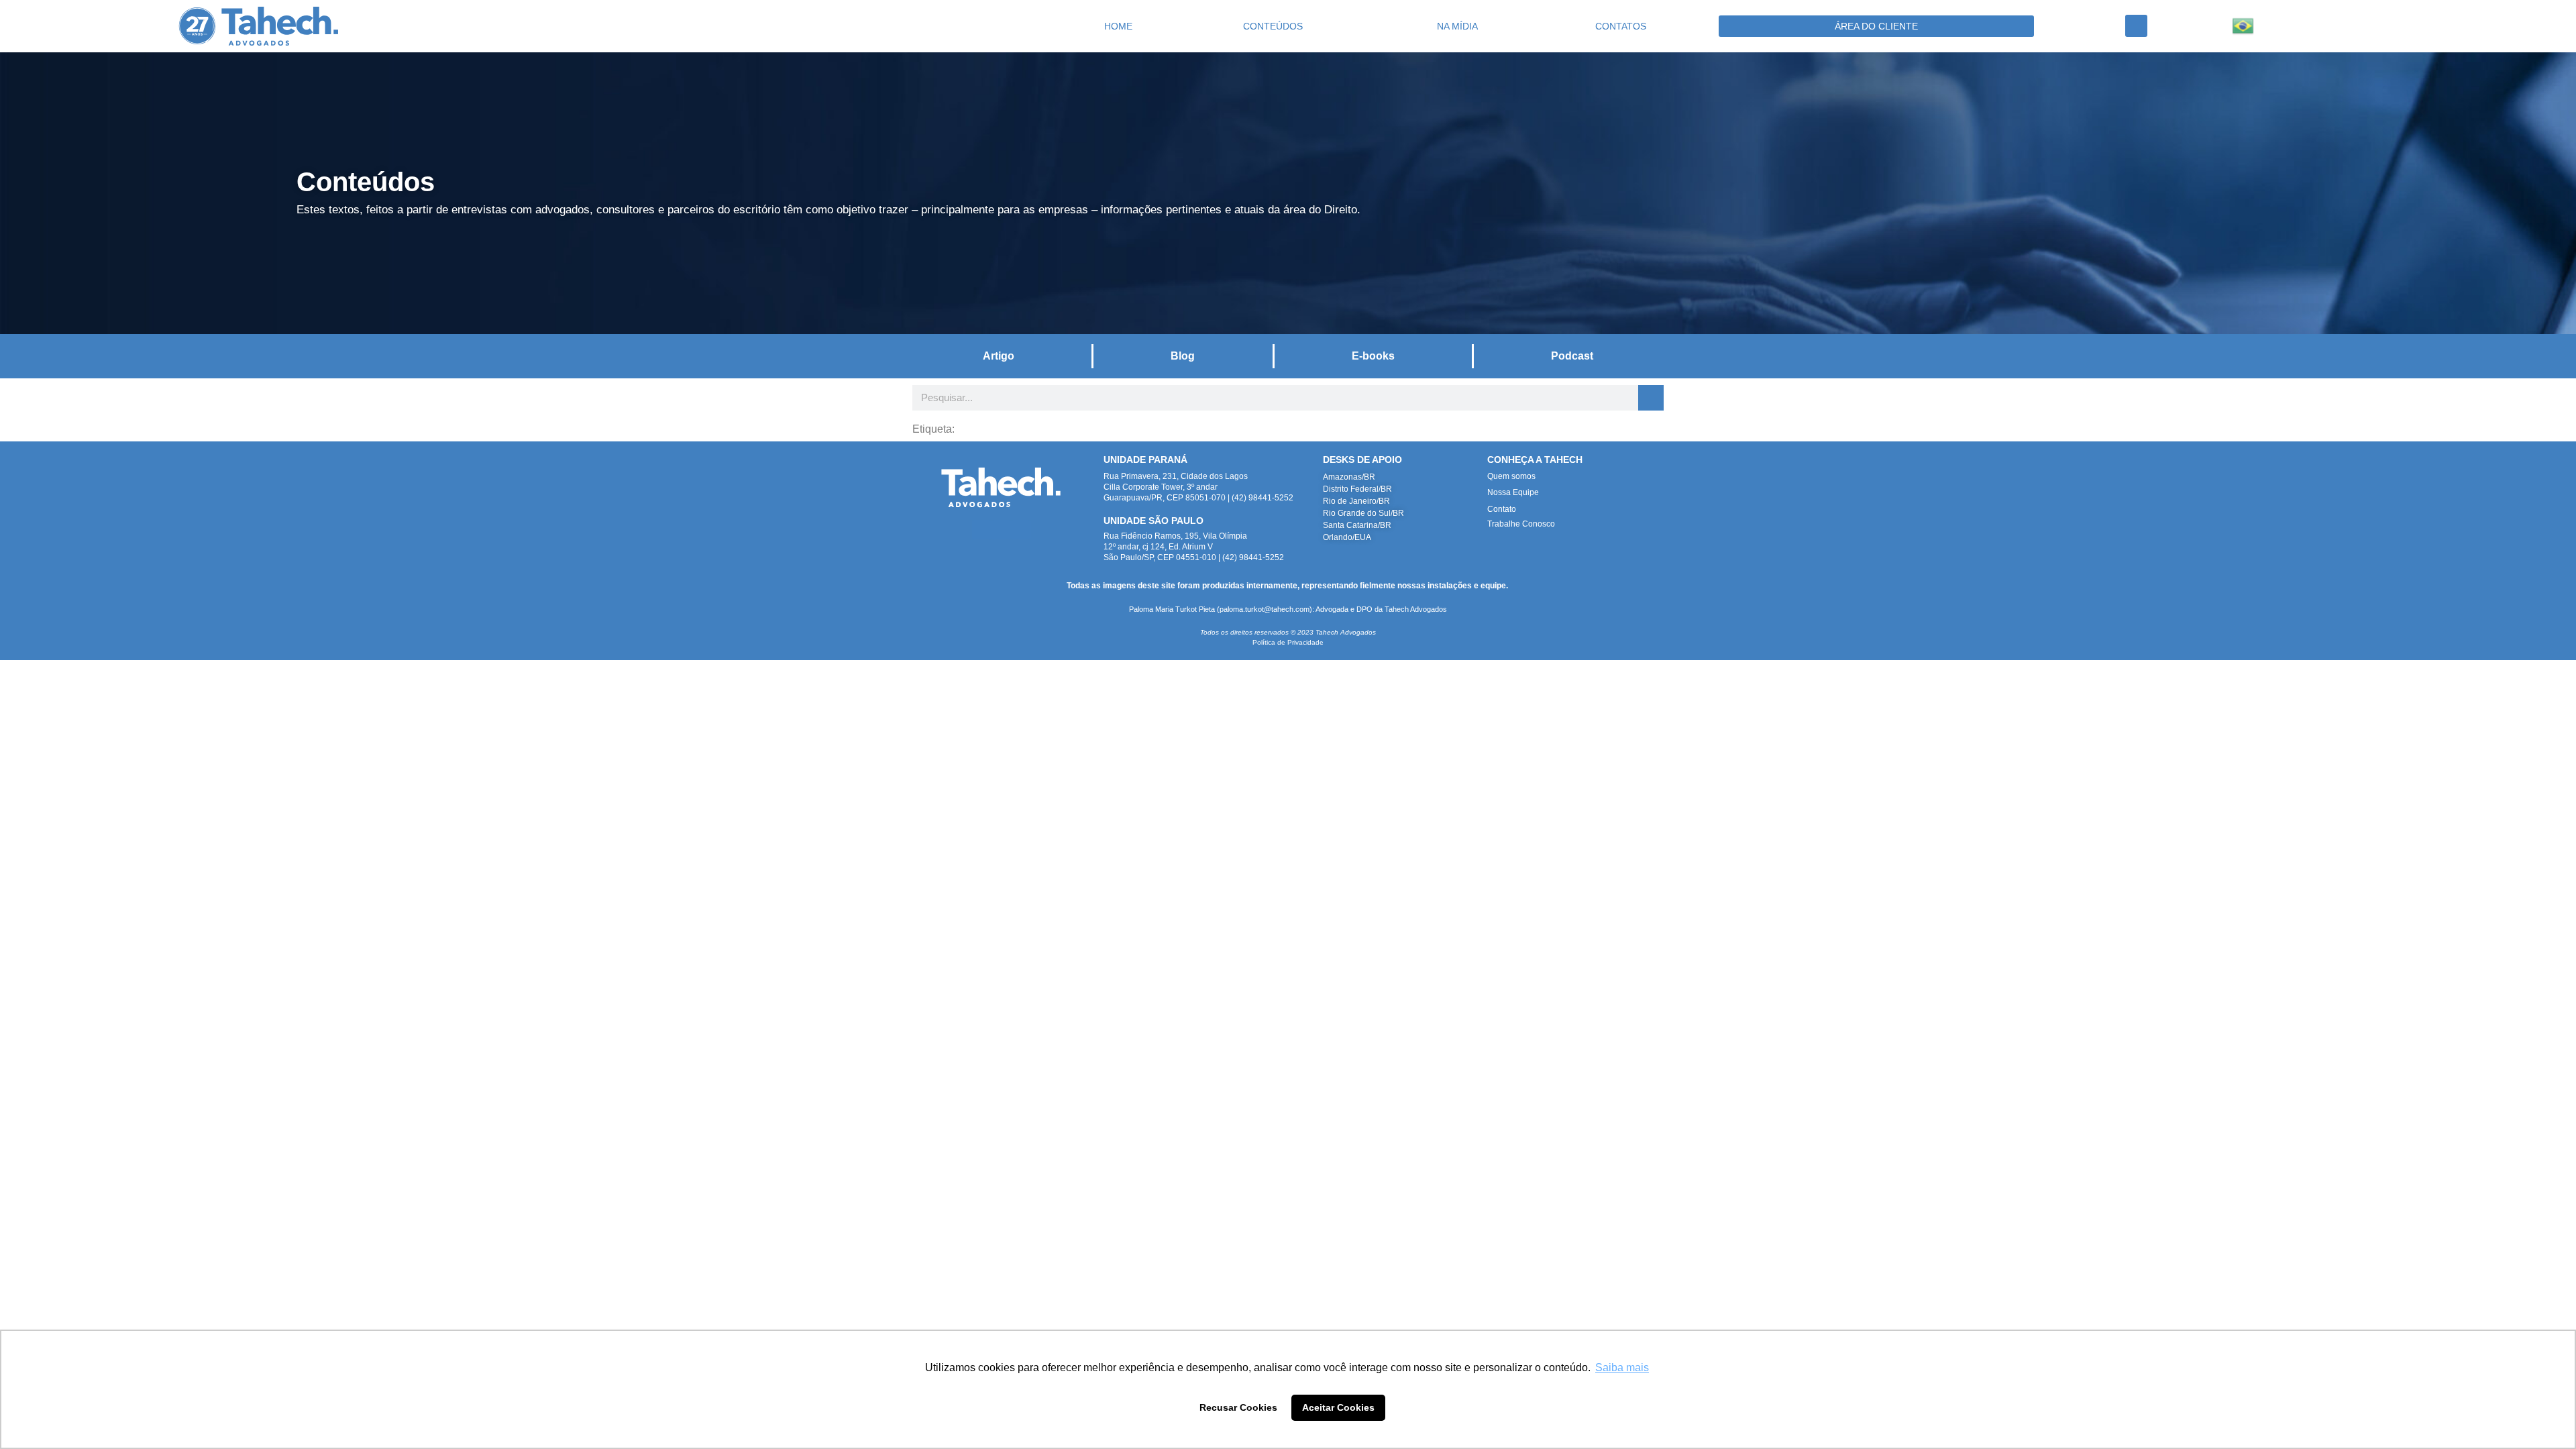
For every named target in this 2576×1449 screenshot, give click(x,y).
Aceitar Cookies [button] (1338, 1407)
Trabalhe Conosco (1521, 524)
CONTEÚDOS (1273, 26)
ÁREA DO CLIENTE (1876, 26)
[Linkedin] (982, 530)
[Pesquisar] (1651, 398)
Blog (1183, 356)
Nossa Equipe (1513, 492)
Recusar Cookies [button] (1238, 1407)
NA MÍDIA (1457, 26)
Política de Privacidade (1288, 642)
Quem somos (1511, 476)
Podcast (1572, 356)
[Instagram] (1001, 530)
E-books (1373, 356)
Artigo (999, 356)
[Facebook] (1021, 530)
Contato (1502, 509)
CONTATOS (1621, 26)
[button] (2136, 26)
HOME (1118, 26)
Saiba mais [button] (1622, 1367)
